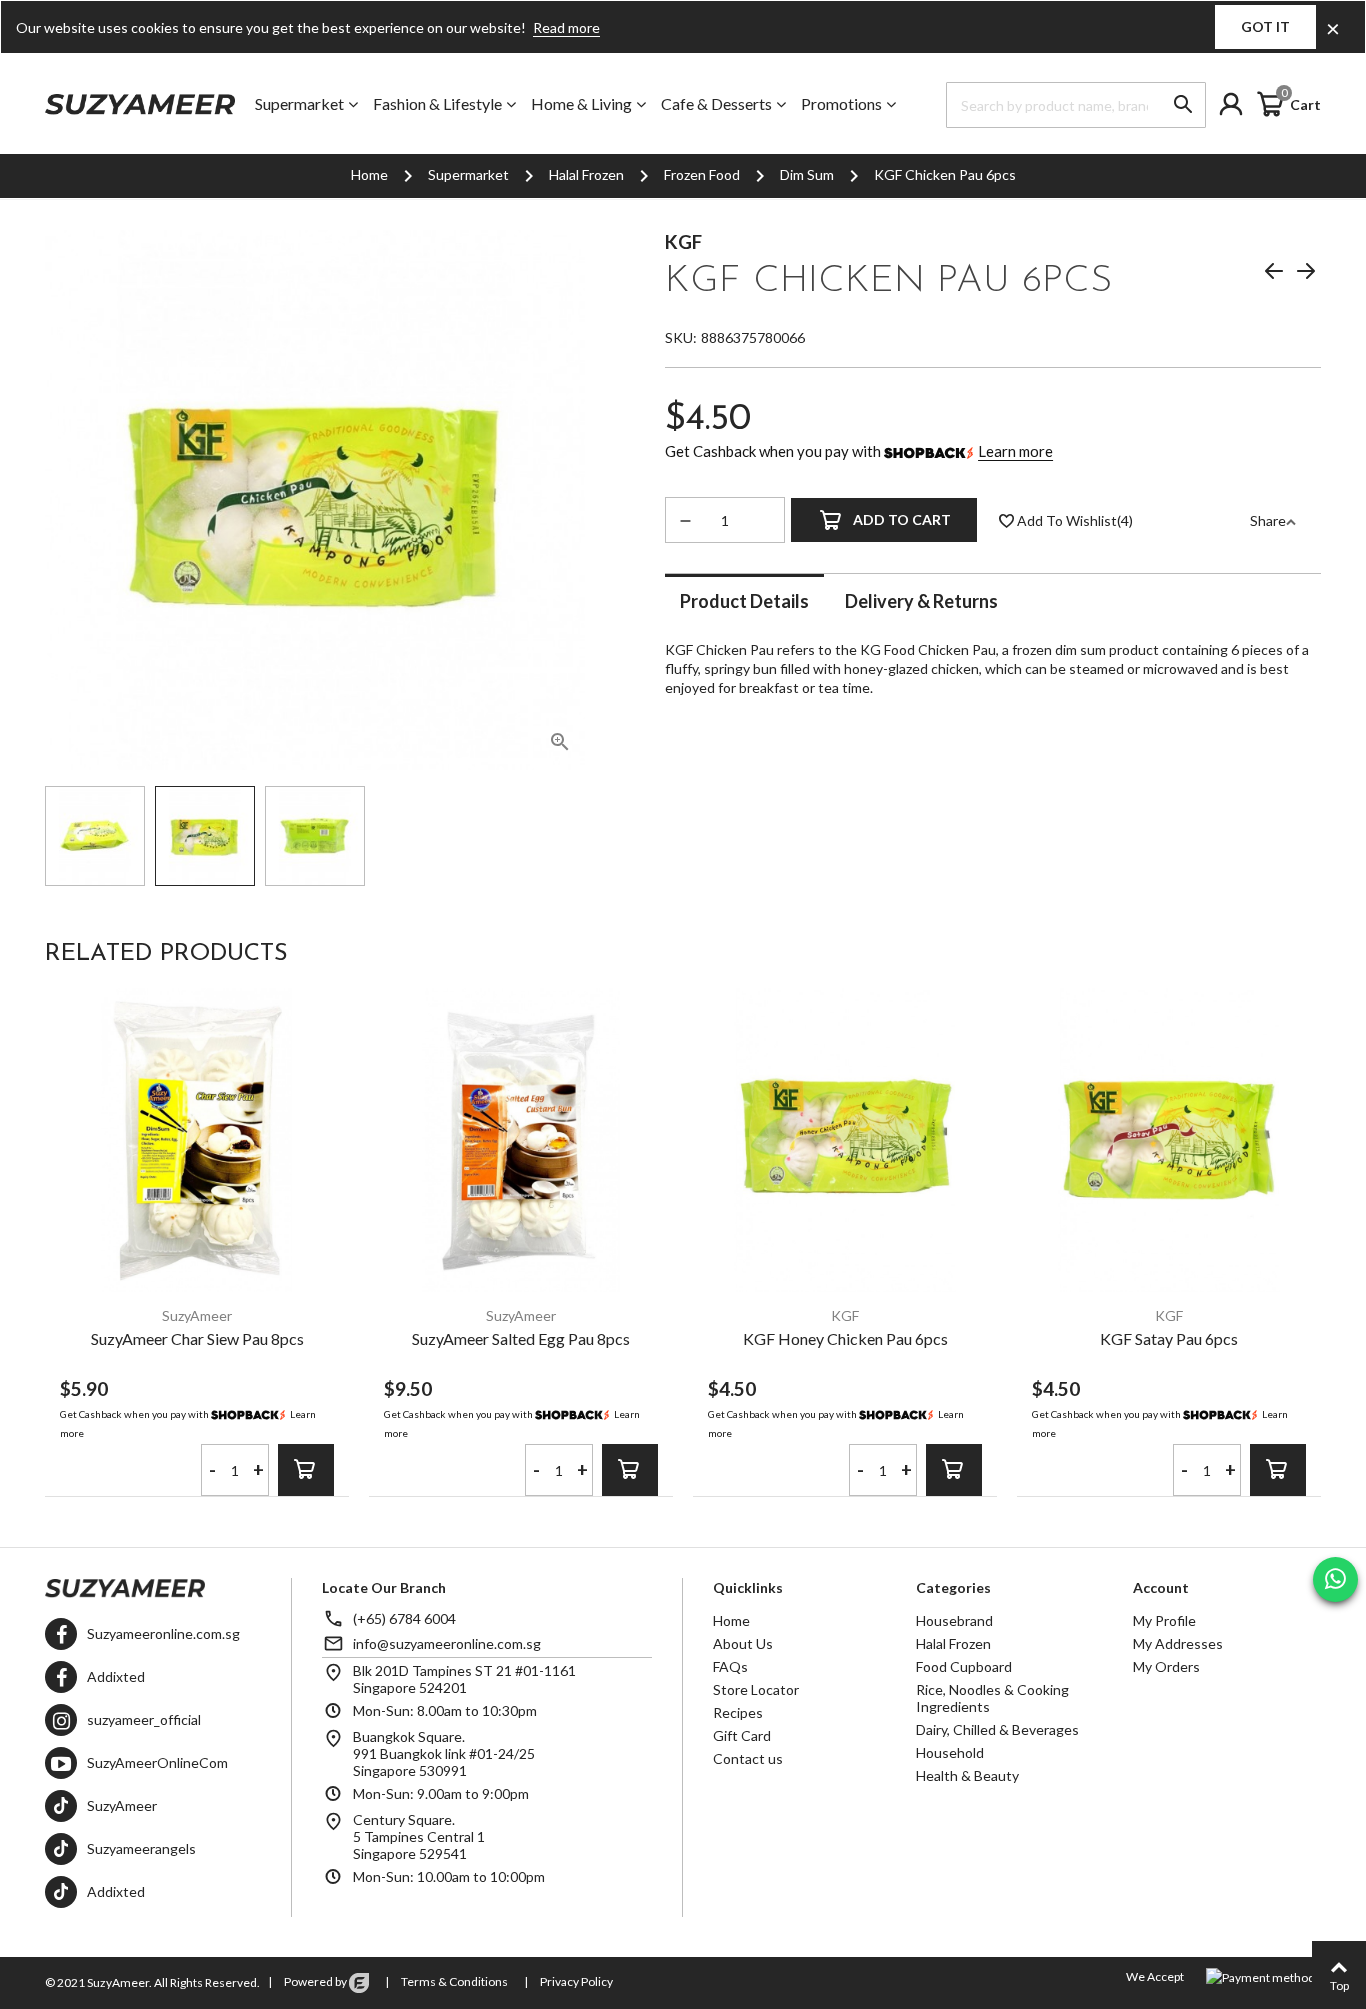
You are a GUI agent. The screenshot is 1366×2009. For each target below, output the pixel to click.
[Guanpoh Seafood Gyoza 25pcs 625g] (1274, 274)
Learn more (1015, 451)
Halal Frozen (953, 1643)
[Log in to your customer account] (1236, 104)
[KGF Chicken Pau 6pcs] (560, 745)
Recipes (738, 1712)
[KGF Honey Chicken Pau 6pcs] (845, 1140)
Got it (1265, 26)
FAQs (730, 1666)
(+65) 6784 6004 (404, 1618)
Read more (566, 27)
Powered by (315, 1981)
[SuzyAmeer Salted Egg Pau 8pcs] (521, 1140)
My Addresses (1178, 1643)
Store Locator (756, 1689)
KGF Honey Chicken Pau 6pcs (845, 1338)
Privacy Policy (575, 1981)
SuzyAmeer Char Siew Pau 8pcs (197, 1338)
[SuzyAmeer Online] (140, 104)
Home (731, 1620)
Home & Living (581, 103)
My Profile (1164, 1620)
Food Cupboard (964, 1666)
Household (950, 1752)
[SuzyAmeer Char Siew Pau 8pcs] (197, 1140)
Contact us (748, 1758)
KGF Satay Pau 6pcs (1169, 1338)
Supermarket (299, 103)
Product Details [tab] (744, 600)
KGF (683, 241)
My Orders (1166, 1666)
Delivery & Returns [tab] (921, 600)
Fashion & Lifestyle (437, 103)
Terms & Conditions (453, 1981)
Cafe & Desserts (716, 103)
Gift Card (742, 1735)
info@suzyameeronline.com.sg (447, 1643)
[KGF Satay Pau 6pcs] (1169, 1140)
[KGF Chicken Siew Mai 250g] (1306, 274)
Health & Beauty (967, 1775)
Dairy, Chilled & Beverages (997, 1729)
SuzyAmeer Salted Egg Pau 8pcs (521, 1338)
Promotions (841, 103)
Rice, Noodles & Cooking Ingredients (992, 1698)
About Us (743, 1643)
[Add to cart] (306, 1470)
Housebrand (954, 1620)
